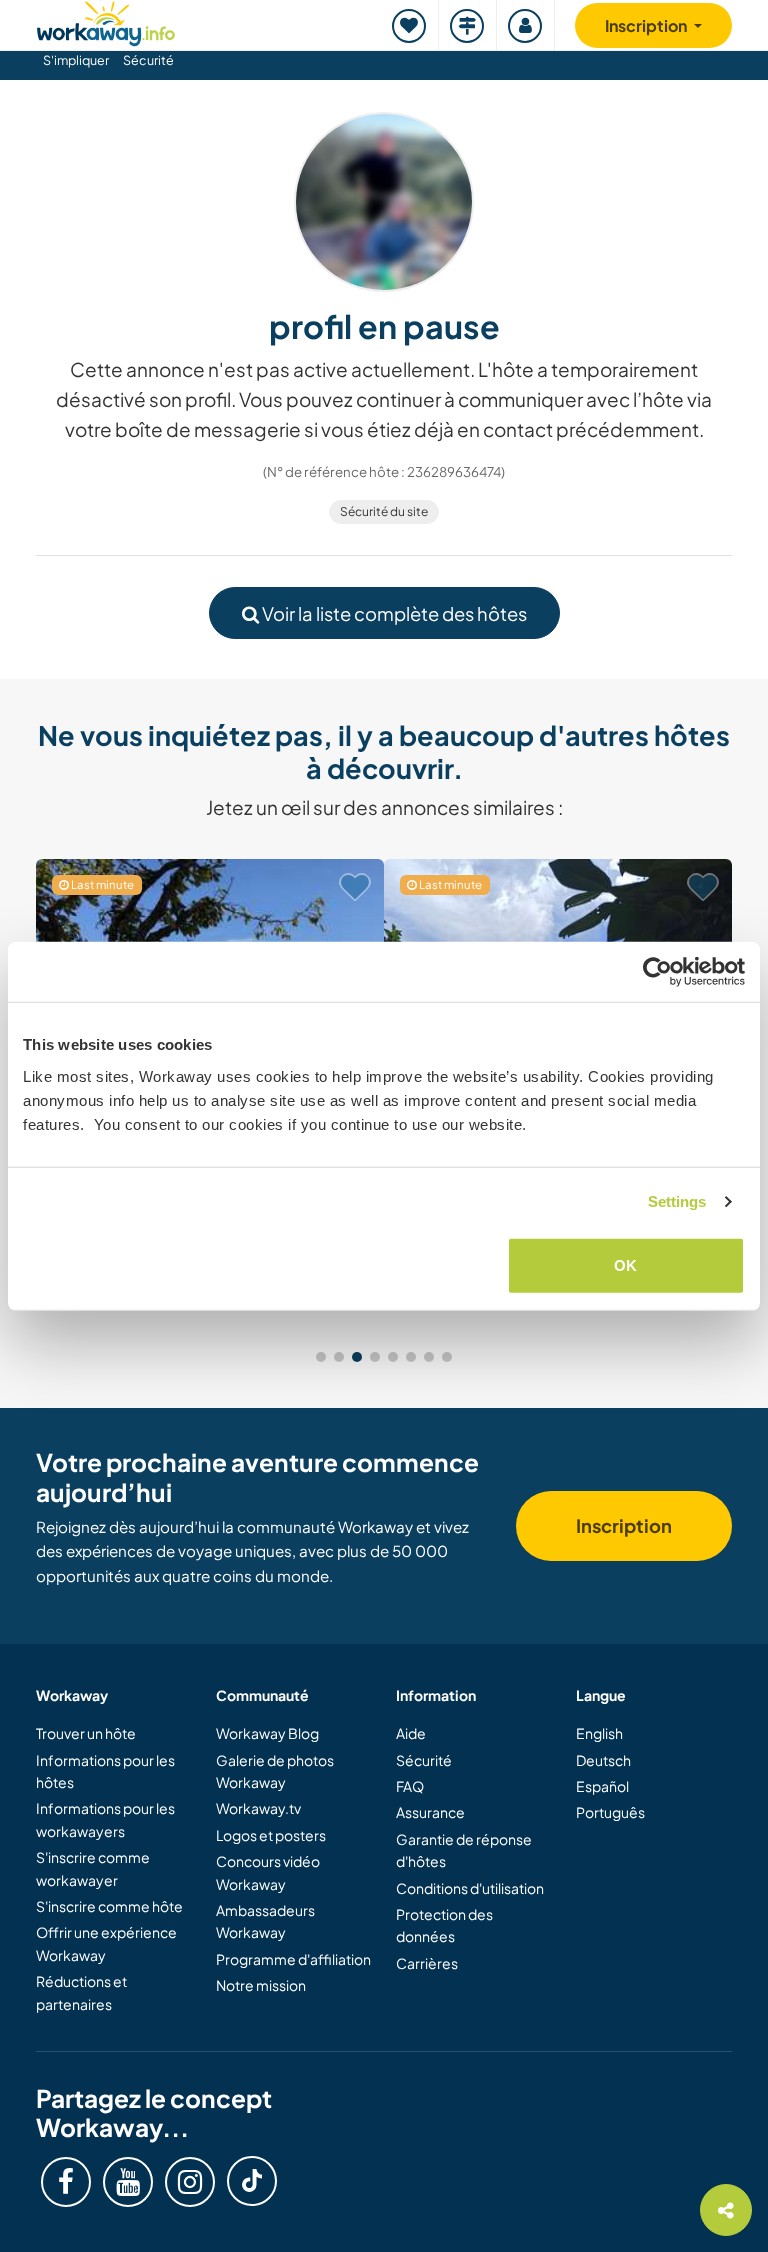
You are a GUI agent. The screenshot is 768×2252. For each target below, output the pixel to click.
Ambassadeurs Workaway (265, 1921)
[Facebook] (66, 2182)
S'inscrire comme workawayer (93, 1868)
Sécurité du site (384, 511)
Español (602, 1786)
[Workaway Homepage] (106, 20)
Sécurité (148, 60)
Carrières (427, 1963)
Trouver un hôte (86, 1733)
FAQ (410, 1786)
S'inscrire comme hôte (109, 1906)
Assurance (430, 1812)
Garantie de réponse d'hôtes (464, 1850)
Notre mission (261, 1985)
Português (610, 1812)
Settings (677, 1201)
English (599, 1733)
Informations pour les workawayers (105, 1819)
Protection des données (444, 1925)
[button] (321, 1357)
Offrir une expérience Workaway (106, 1943)
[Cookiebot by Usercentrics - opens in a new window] (657, 972)
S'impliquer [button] (76, 60)
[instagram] (190, 2182)
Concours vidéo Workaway (268, 1872)
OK (625, 1264)
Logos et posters (271, 1835)
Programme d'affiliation (293, 1959)
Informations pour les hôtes (105, 1771)
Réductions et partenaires (81, 1992)
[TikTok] (252, 2181)
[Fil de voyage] (468, 25)
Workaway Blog (267, 1733)
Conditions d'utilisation (470, 1888)
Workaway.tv (258, 1808)
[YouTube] (128, 2182)
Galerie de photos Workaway (275, 1771)
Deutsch (603, 1760)
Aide (411, 1733)
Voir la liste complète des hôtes (393, 613)
